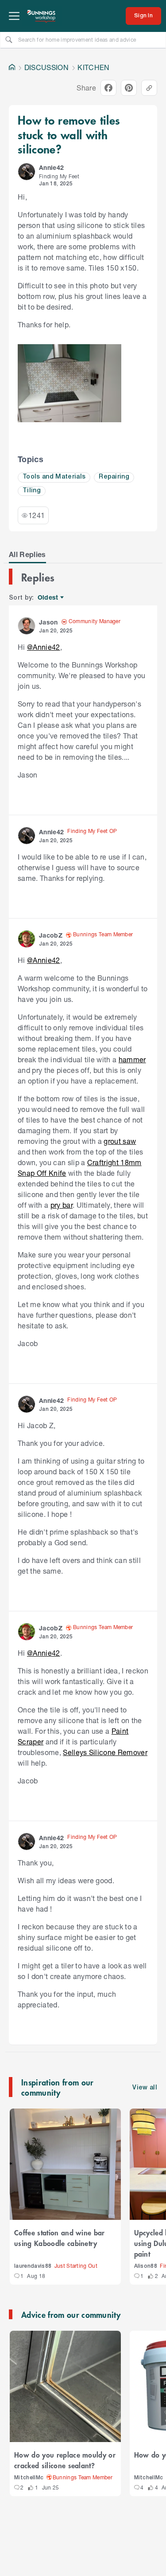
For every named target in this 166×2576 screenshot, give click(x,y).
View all (145, 2088)
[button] (27, 172)
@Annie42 (44, 647)
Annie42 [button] (51, 167)
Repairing (114, 477)
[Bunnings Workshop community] (42, 16)
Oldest (48, 598)
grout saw (120, 1141)
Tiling (32, 491)
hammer (132, 1059)
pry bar (62, 1205)
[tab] (27, 554)
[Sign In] (143, 16)
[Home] (12, 67)
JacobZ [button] (51, 935)
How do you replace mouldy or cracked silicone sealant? (65, 2460)
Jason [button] (48, 622)
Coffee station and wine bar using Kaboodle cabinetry (60, 2238)
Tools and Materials (54, 477)
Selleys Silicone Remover (105, 1752)
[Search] (9, 39)
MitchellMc (29, 2478)
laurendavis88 (33, 2266)
